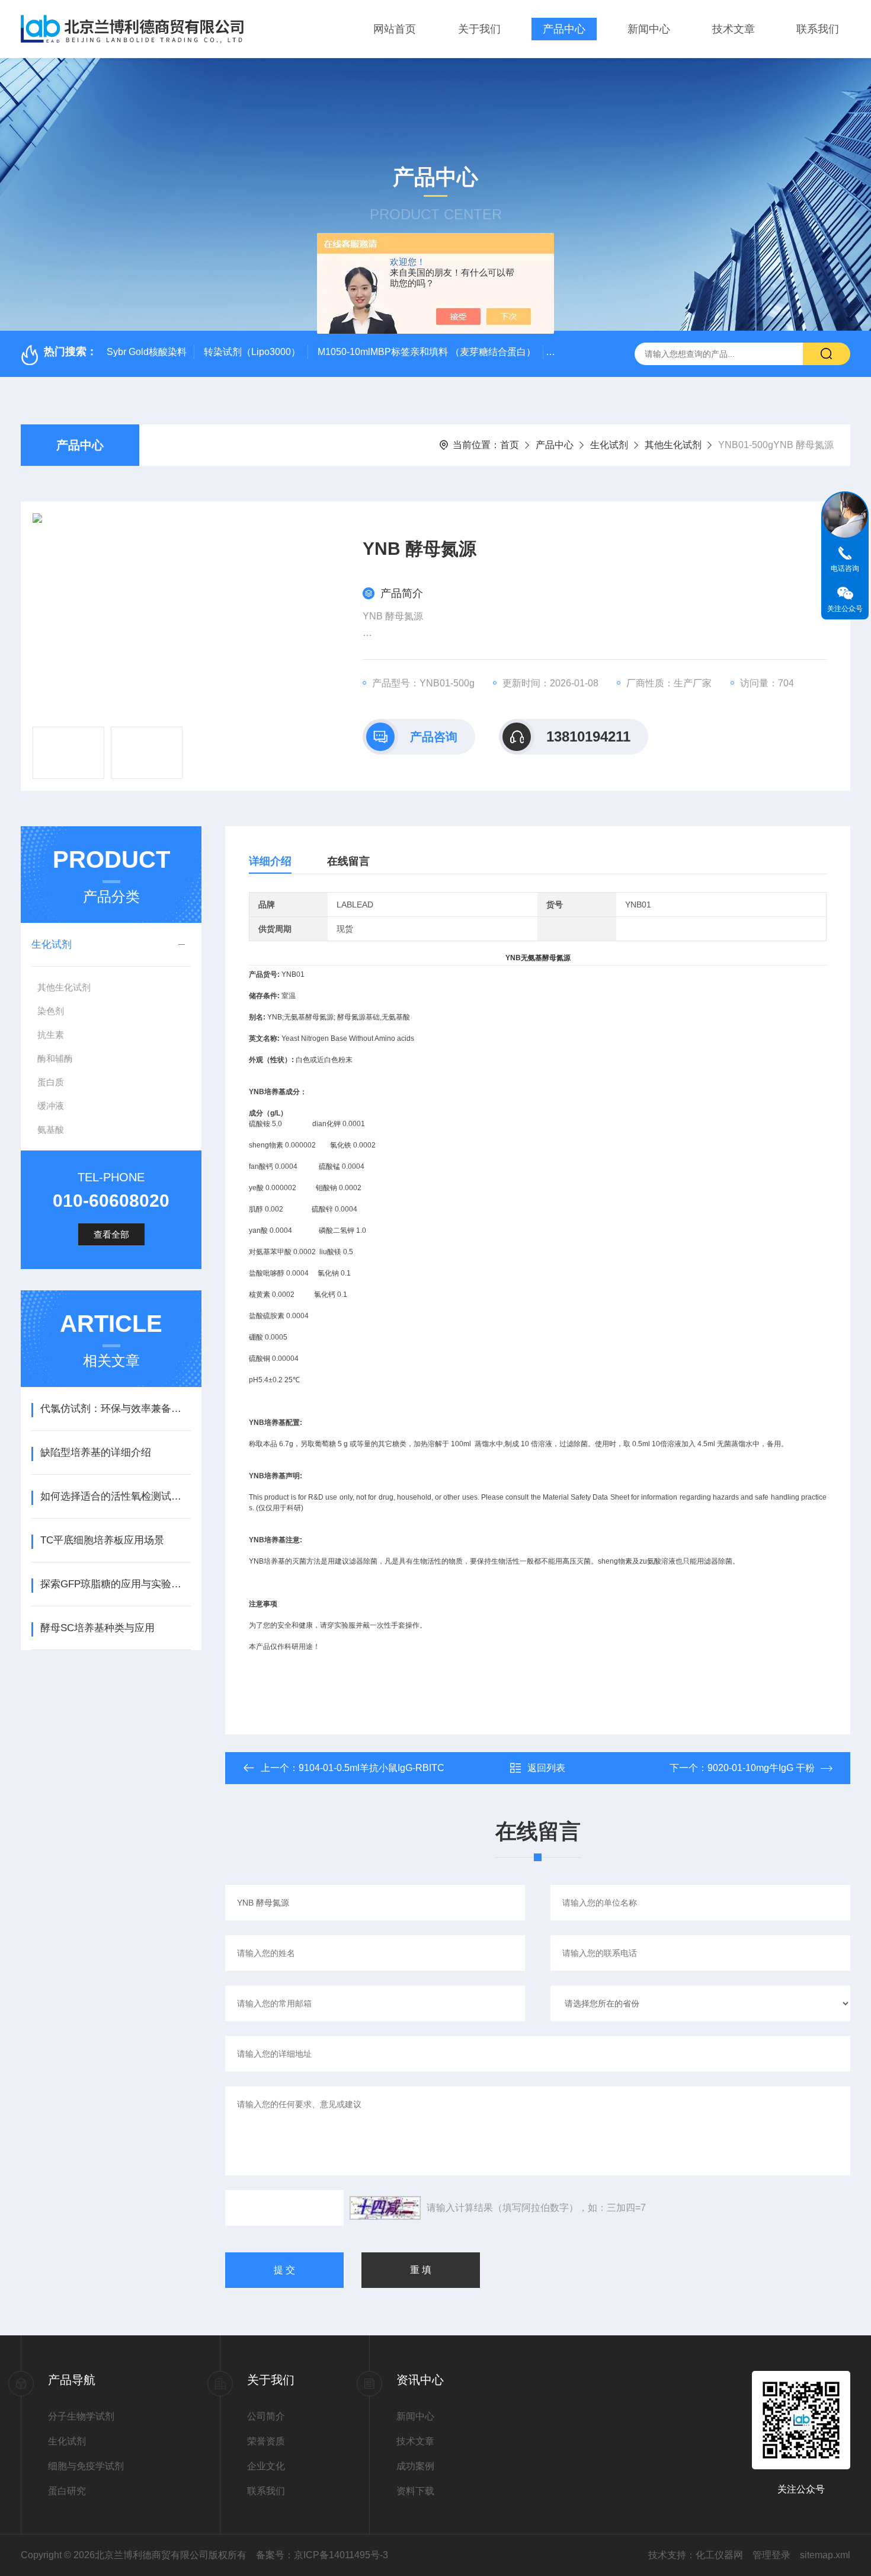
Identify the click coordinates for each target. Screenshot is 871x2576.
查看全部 (111, 1234)
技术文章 (734, 29)
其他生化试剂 (673, 445)
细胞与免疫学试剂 (86, 2466)
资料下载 (415, 2491)
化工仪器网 (719, 2555)
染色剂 (51, 1011)
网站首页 (395, 29)
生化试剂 (609, 445)
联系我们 (818, 29)
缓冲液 (51, 1106)
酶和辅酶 (55, 1058)
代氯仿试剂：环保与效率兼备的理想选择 (115, 1409)
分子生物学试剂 (81, 2416)
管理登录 (771, 2555)
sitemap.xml (825, 2555)
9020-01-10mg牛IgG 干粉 (761, 1768)
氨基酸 (51, 1129)
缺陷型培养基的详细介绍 (96, 1452)
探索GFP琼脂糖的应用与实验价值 (115, 1584)
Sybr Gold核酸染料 (147, 352)
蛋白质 (51, 1082)
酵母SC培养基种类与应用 (97, 1628)
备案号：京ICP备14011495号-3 (322, 2555)
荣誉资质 (266, 2441)
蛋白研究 (67, 2491)
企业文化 (266, 2466)
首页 (510, 445)
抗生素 (51, 1035)
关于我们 (479, 29)
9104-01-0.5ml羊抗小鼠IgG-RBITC (372, 1768)
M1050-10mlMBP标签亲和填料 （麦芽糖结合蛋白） (427, 352)
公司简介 (266, 2416)
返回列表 (546, 1768)
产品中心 (564, 29)
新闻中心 (649, 29)
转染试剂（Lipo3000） (252, 352)
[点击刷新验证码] (385, 2208)
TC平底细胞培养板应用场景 (102, 1540)
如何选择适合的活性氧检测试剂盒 (115, 1496)
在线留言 (348, 861)
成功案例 (415, 2466)
